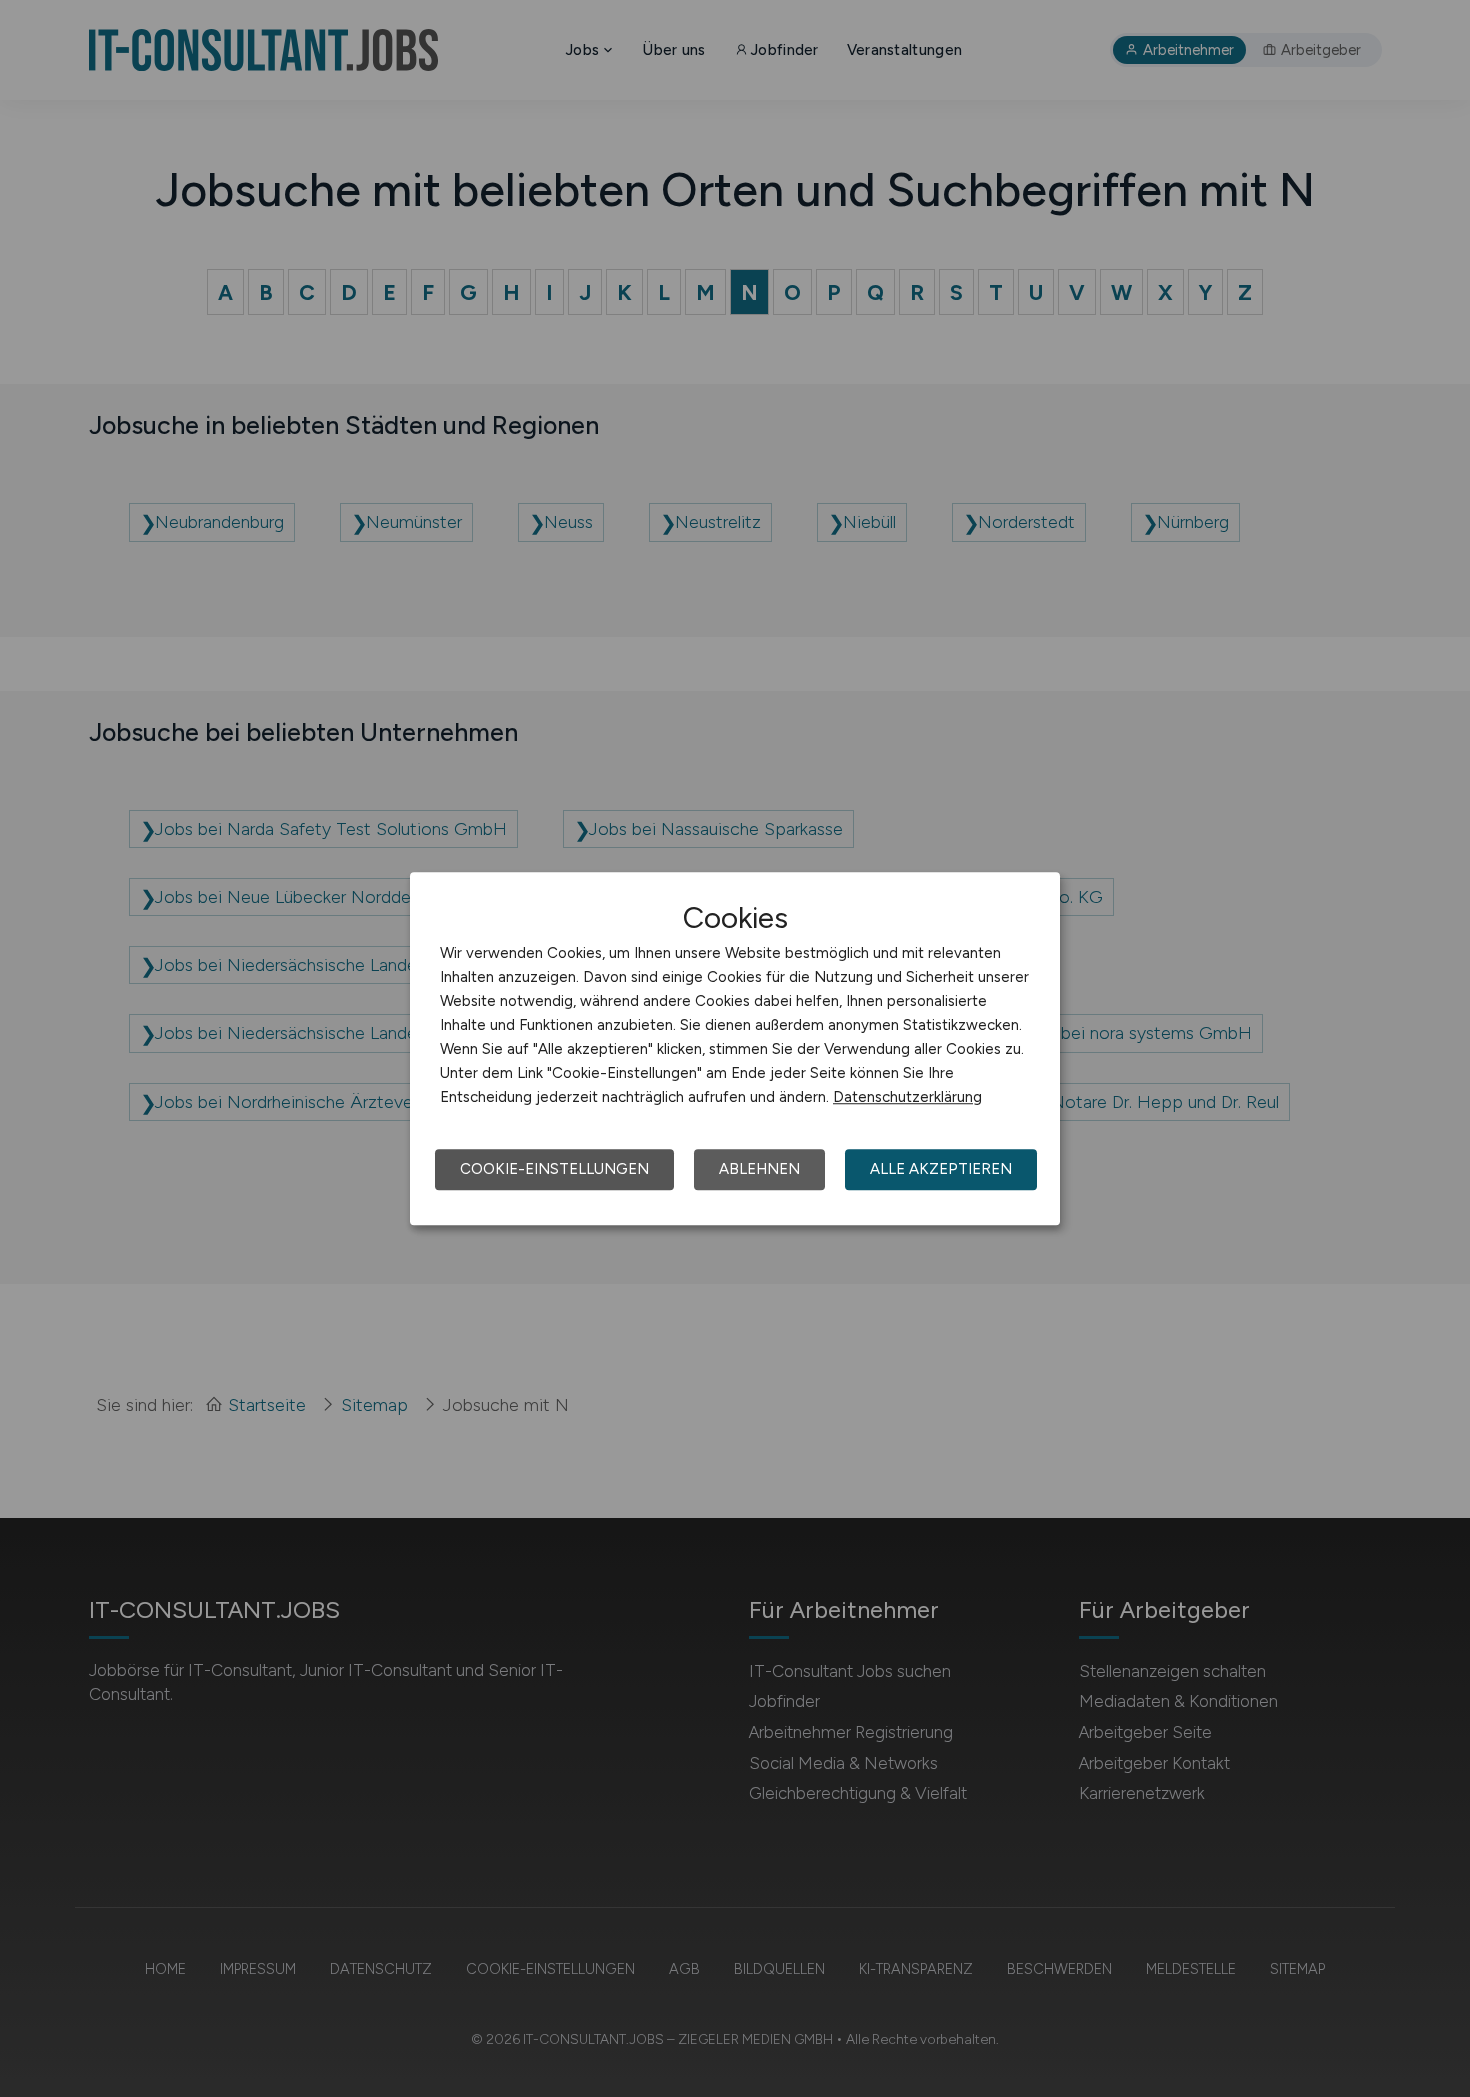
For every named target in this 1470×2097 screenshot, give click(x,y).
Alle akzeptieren (941, 1169)
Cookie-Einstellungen (554, 1169)
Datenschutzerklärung (907, 1097)
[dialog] (735, 1049)
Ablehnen (759, 1169)
